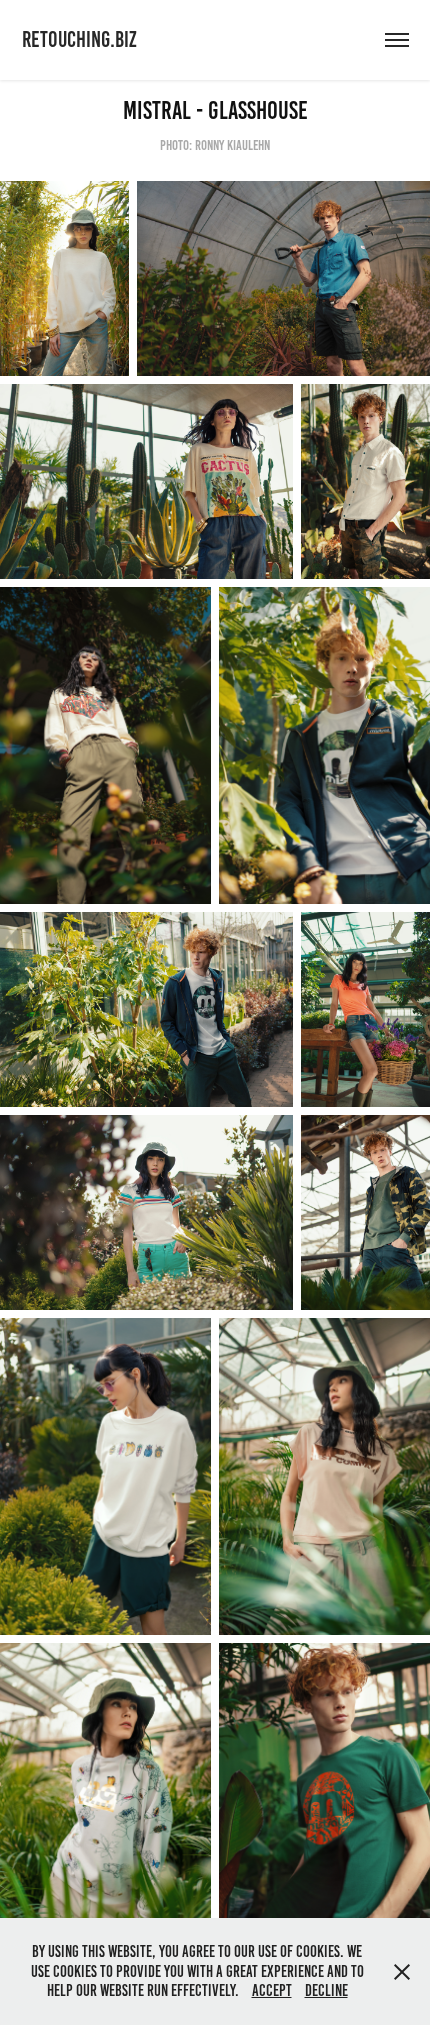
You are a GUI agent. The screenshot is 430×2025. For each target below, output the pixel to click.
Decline (326, 1990)
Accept (272, 1990)
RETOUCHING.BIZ (79, 39)
